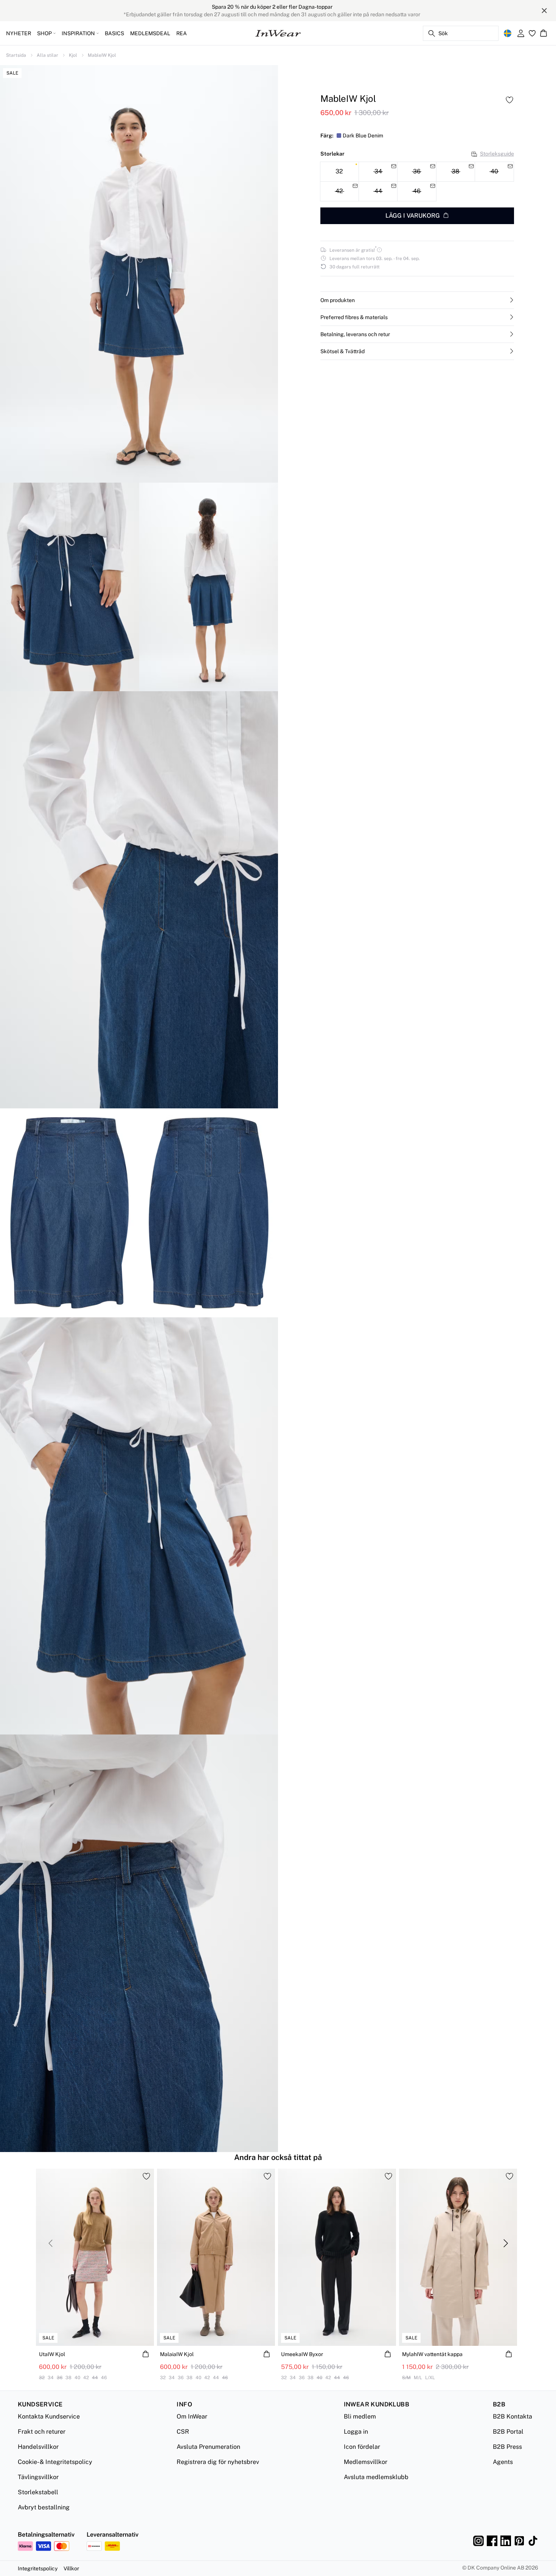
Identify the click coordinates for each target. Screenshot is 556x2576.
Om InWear (192, 2416)
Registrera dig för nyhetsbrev (218, 2462)
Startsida (16, 55)
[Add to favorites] (509, 100)
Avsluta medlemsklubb (376, 2477)
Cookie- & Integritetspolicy (55, 2462)
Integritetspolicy (38, 2568)
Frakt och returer (42, 2432)
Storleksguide (497, 154)
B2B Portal (508, 2432)
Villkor (71, 2568)
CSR (183, 2432)
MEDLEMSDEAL (150, 33)
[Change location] (508, 33)
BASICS (114, 33)
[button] (417, 300)
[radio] (339, 172)
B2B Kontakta (513, 2416)
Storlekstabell (38, 2492)
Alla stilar (47, 55)
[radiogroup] (417, 182)
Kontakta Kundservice (49, 2416)
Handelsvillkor (38, 2447)
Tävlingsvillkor (38, 2477)
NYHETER (19, 33)
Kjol (73, 55)
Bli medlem (360, 2416)
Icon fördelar (362, 2447)
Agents (503, 2462)
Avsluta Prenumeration (208, 2447)
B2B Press (507, 2447)
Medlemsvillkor (366, 2462)
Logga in (356, 2432)
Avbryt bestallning (44, 2507)
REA (182, 33)
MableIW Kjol (102, 55)
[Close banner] (544, 11)
